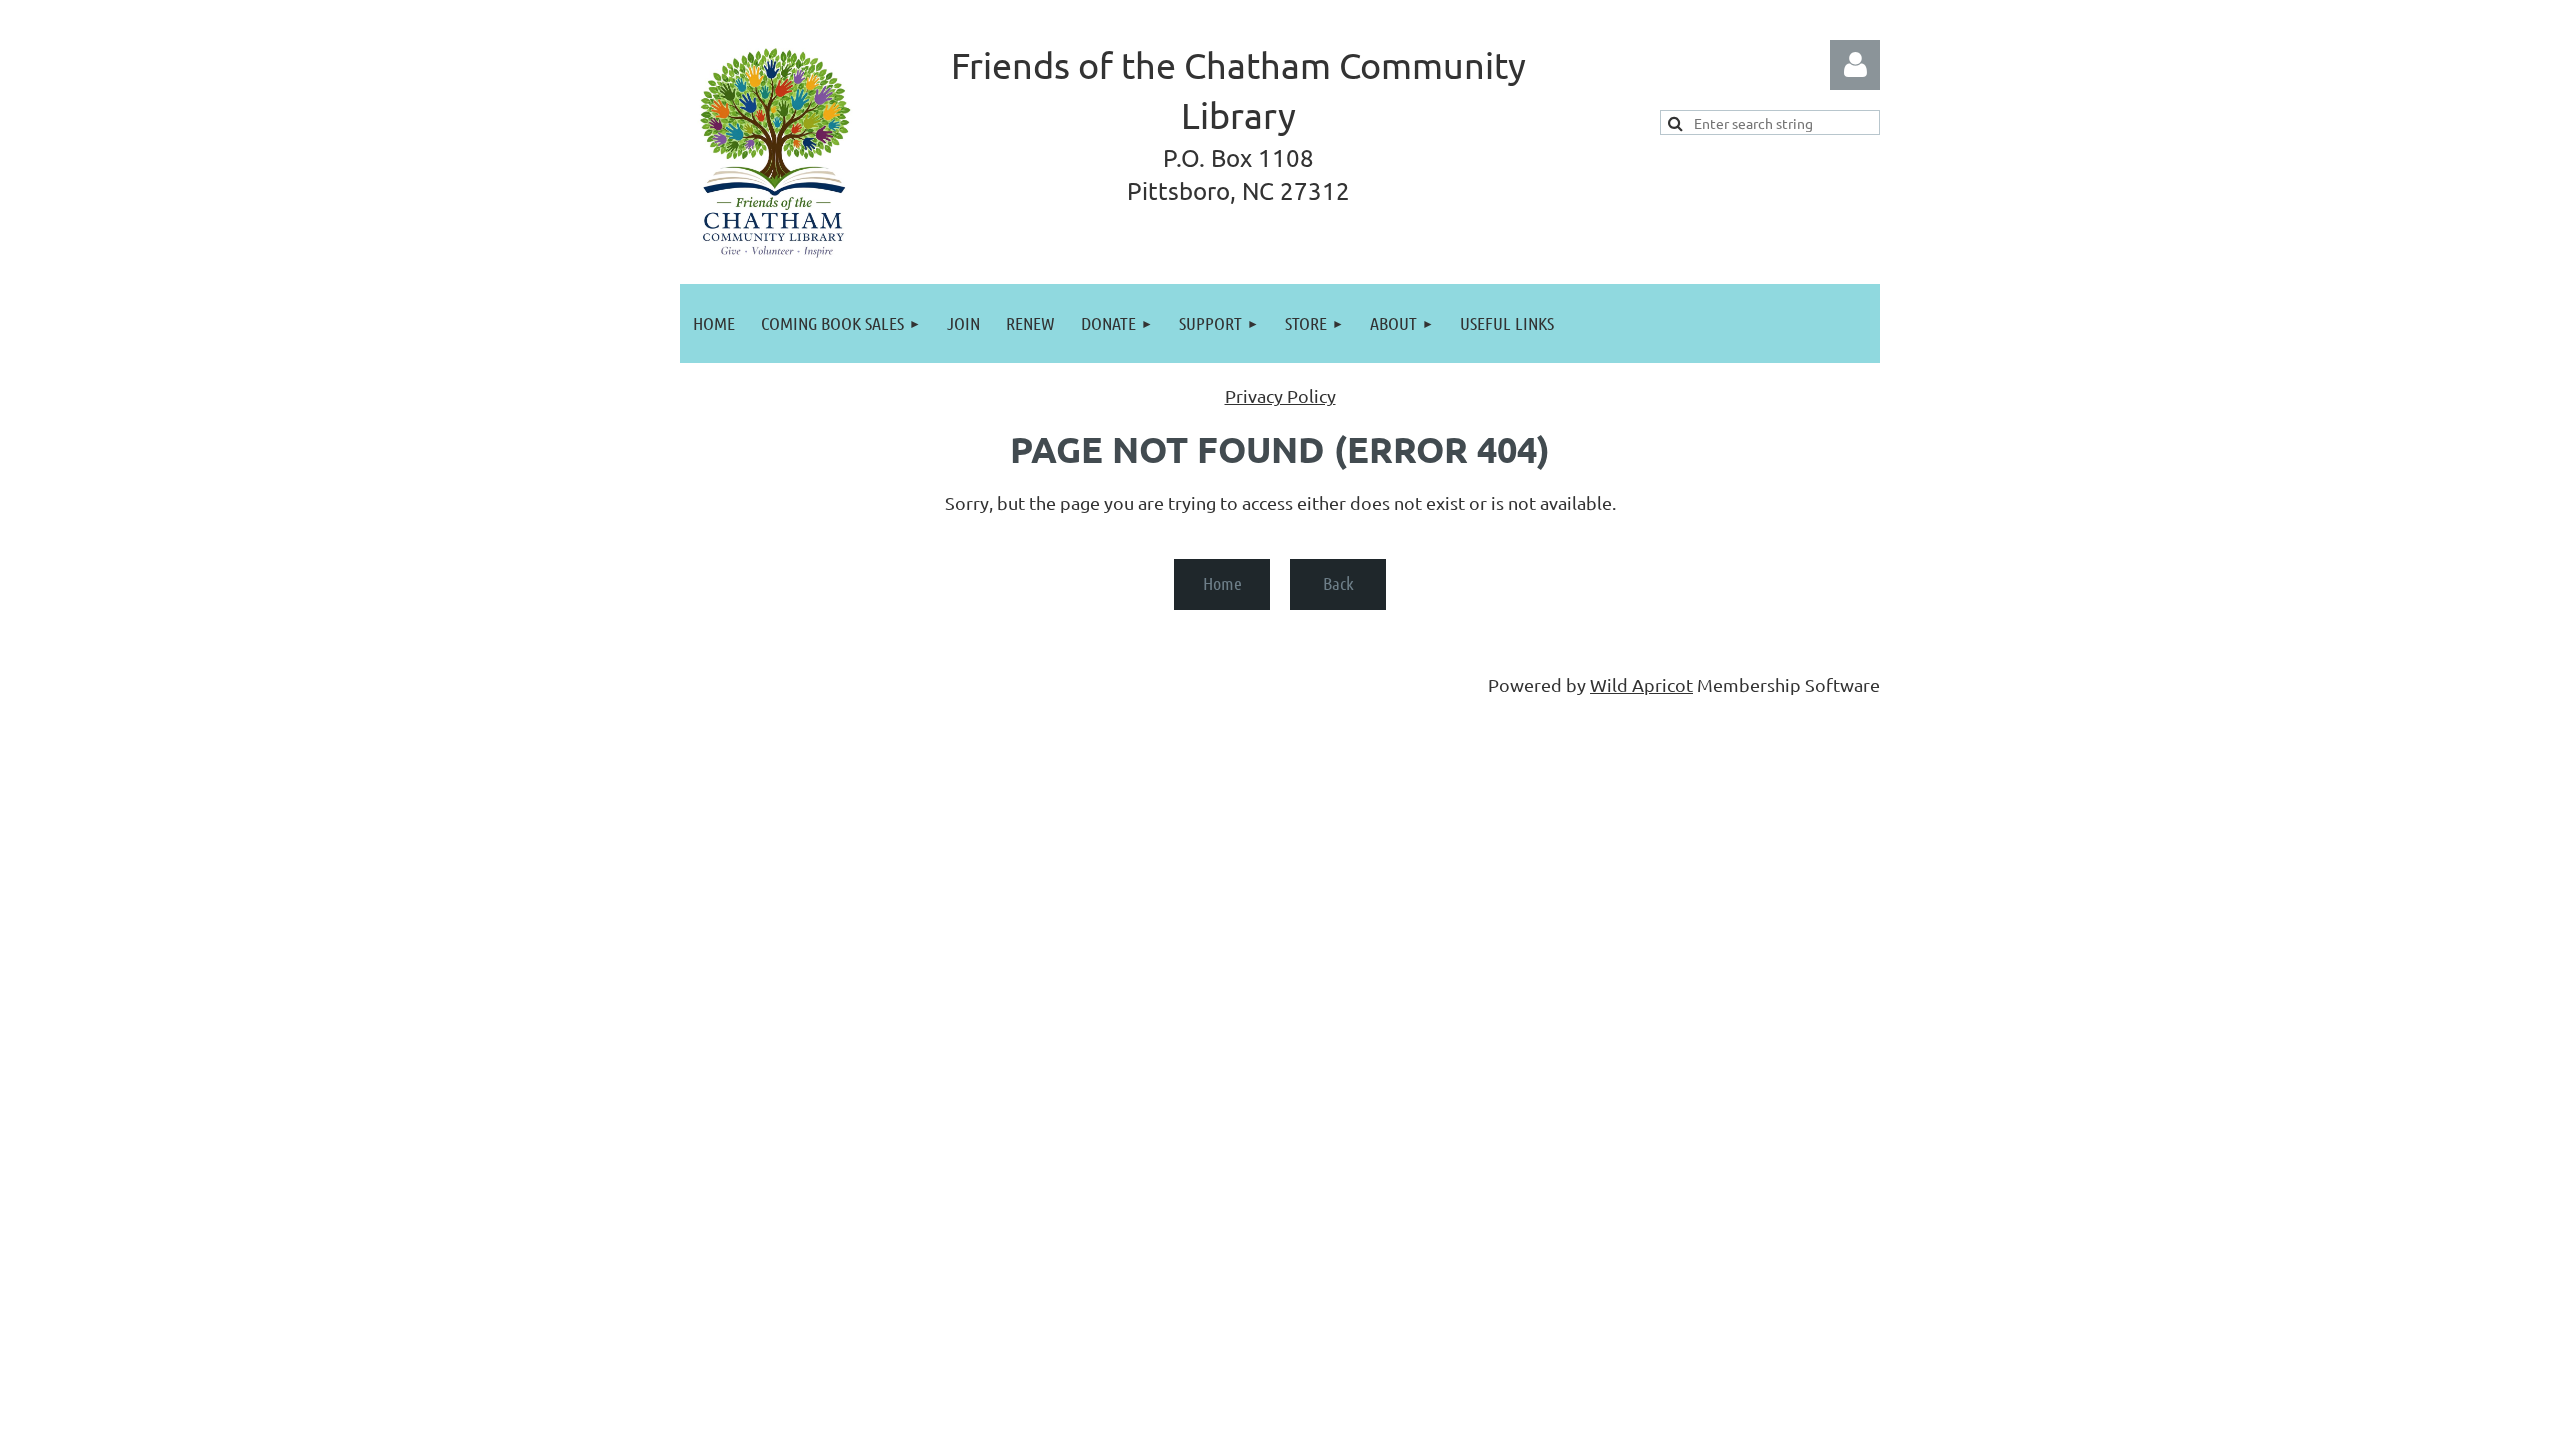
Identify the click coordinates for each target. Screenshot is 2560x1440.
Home (1222, 583)
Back (1338, 583)
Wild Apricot (1641, 684)
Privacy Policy (1280, 395)
